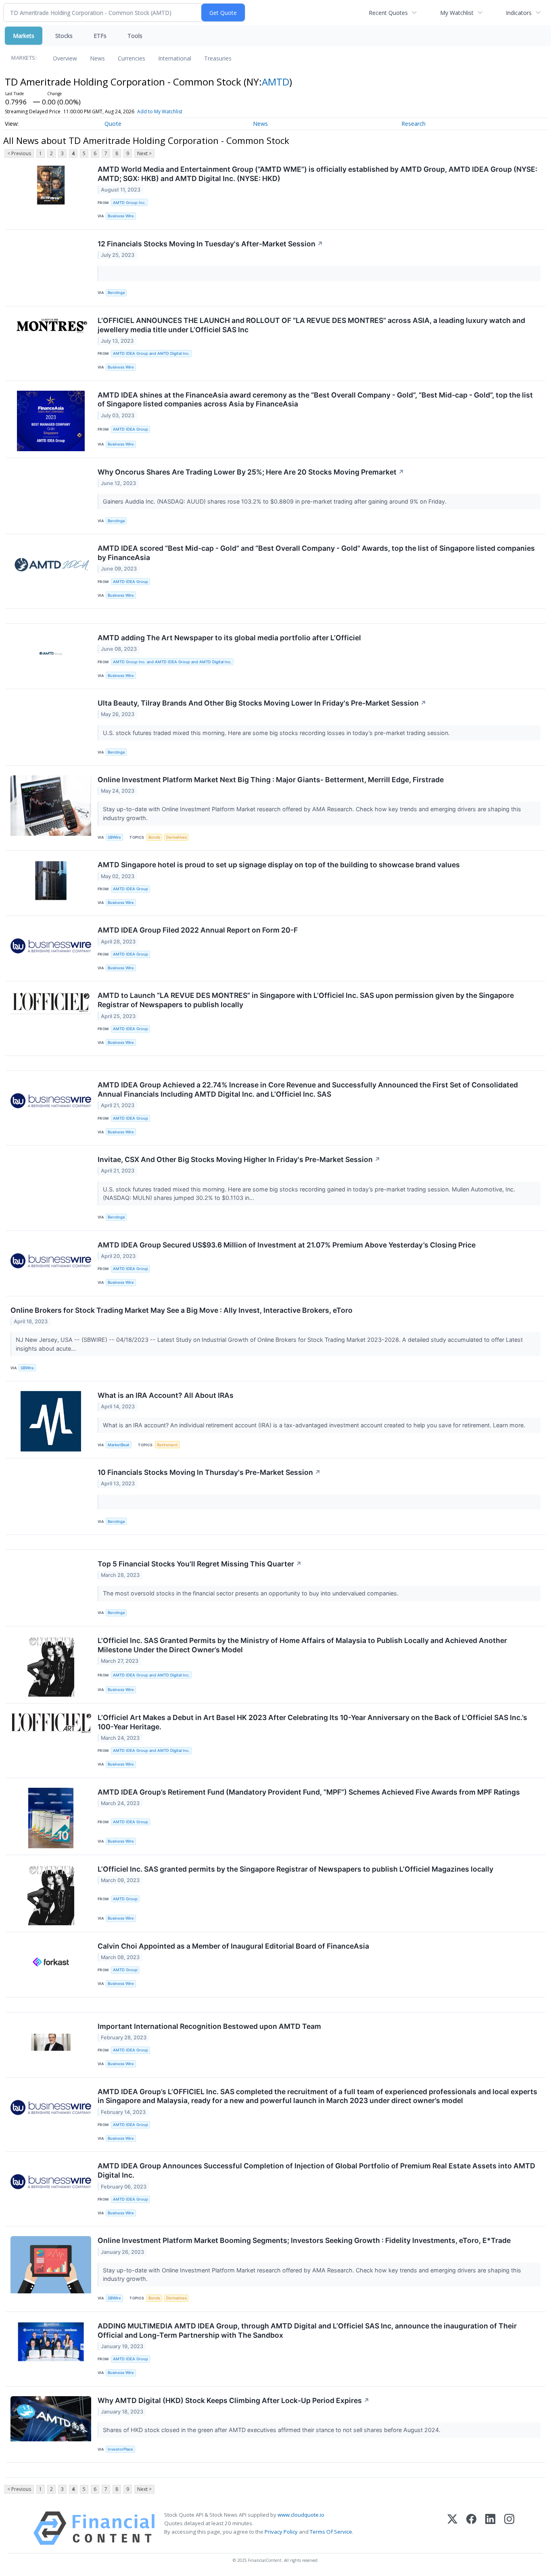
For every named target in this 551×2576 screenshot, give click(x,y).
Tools (135, 36)
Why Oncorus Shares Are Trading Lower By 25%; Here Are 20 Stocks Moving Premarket (251, 472)
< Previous (19, 153)
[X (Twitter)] (452, 2528)
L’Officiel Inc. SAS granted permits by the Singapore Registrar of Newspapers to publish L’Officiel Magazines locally (295, 1869)
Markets (24, 36)
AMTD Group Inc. (129, 203)
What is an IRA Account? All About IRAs (166, 1395)
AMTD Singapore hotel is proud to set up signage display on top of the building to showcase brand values (279, 865)
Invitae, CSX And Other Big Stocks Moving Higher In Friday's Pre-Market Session (239, 1159)
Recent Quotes (388, 13)
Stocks (64, 36)
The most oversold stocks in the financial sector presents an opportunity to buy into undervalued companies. (251, 1593)
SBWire (114, 837)
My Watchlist (457, 13)
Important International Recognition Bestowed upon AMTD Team (209, 2026)
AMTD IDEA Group (130, 429)
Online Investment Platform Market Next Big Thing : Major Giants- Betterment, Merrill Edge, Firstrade (271, 780)
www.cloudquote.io (301, 2515)
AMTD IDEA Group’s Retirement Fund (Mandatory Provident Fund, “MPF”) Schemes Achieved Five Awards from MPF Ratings (309, 1792)
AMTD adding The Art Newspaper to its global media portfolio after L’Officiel (229, 638)
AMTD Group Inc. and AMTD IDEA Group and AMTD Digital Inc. (172, 662)
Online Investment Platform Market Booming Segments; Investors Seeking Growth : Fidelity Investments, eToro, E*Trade (304, 2240)
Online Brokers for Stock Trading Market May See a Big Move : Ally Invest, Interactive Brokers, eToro (182, 1310)
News (97, 58)
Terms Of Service (331, 2532)
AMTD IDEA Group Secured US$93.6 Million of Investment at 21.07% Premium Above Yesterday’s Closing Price (287, 1245)
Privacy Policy (281, 2532)
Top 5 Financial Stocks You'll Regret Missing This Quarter (200, 1564)
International (175, 58)
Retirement (167, 1445)
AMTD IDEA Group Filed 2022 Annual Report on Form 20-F (198, 930)
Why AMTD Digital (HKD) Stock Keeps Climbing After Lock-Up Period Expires (234, 2400)
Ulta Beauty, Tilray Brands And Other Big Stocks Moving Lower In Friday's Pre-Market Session (262, 703)
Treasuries (218, 58)
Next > (144, 153)
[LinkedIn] (490, 2528)
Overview (65, 58)
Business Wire (121, 216)
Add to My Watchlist (160, 111)
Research (413, 124)
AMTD (275, 82)
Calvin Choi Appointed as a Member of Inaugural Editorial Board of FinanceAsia (233, 1946)
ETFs (100, 36)
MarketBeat (119, 1445)
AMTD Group (125, 1899)
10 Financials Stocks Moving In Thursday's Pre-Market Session (209, 1472)
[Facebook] (471, 2528)
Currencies (131, 58)
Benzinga (116, 293)
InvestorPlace (120, 2449)
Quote (113, 124)
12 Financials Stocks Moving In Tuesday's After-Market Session (210, 244)
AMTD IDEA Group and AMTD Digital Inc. (151, 353)
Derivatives (176, 837)
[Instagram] (509, 2528)
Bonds (154, 837)
